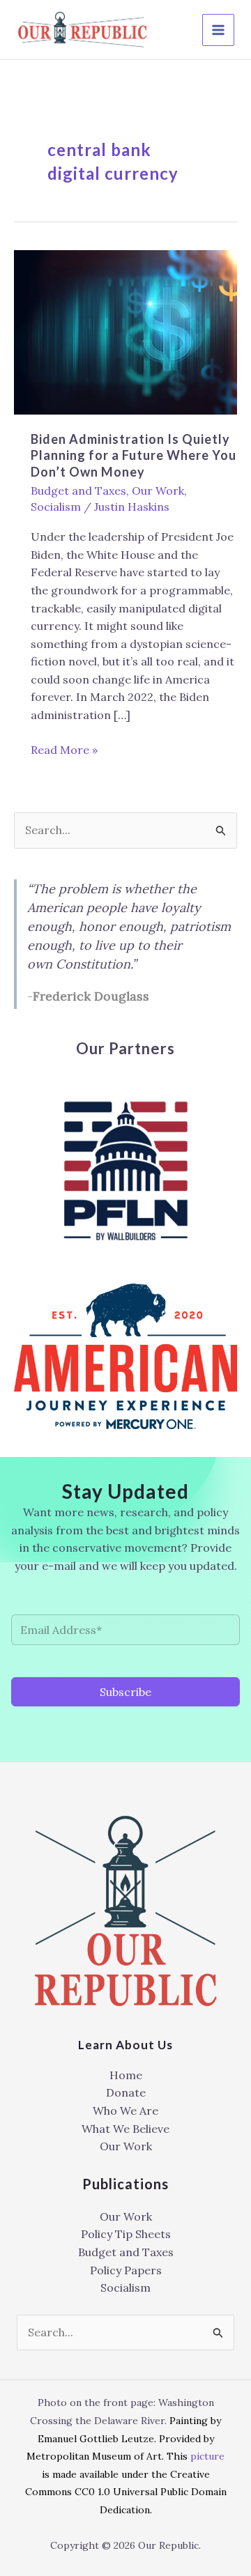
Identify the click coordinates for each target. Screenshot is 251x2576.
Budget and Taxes (78, 491)
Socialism (56, 507)
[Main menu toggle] (218, 30)
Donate (126, 2092)
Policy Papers (126, 2270)
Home (126, 2075)
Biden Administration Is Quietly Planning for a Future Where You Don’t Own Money (134, 455)
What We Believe (125, 2129)
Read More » (64, 751)
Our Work (158, 491)
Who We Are (125, 2111)
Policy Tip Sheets (126, 2234)
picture (207, 2456)
